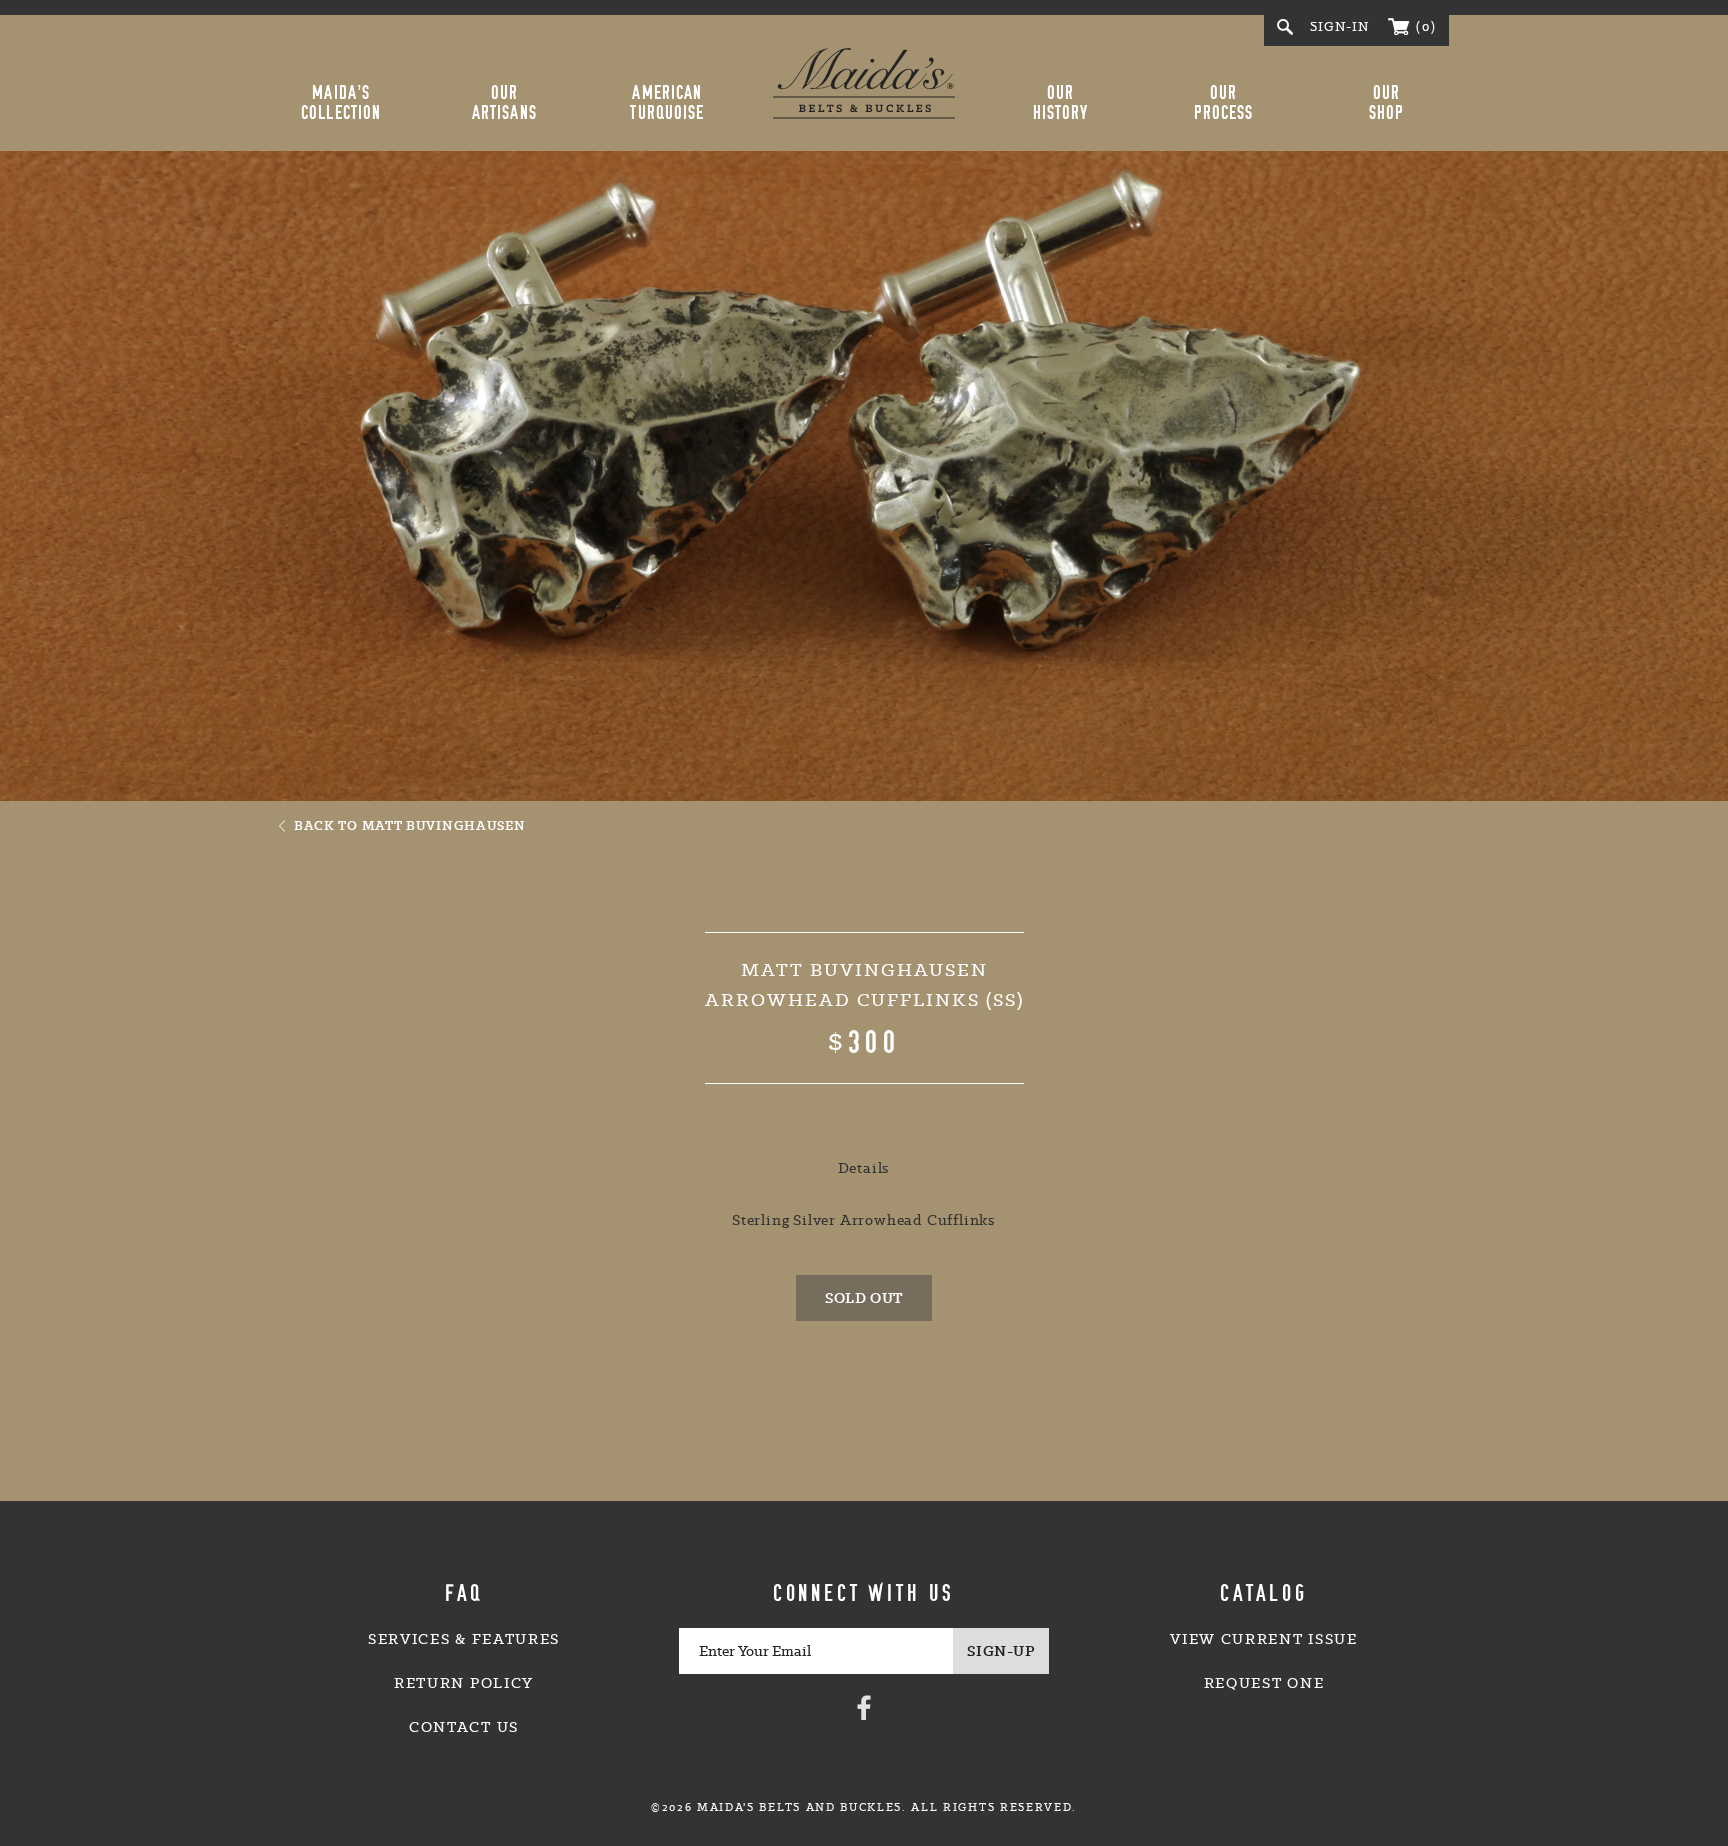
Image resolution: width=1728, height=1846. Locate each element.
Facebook (864, 1707)
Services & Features (464, 1639)
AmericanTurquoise (667, 103)
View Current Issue (1263, 1639)
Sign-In (1340, 26)
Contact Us (464, 1727)
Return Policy (464, 1683)
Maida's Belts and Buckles (864, 83)
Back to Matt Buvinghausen (410, 825)
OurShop (1386, 103)
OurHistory (1061, 103)
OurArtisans (504, 103)
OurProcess (1224, 103)
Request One (1264, 1683)
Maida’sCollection (341, 103)
